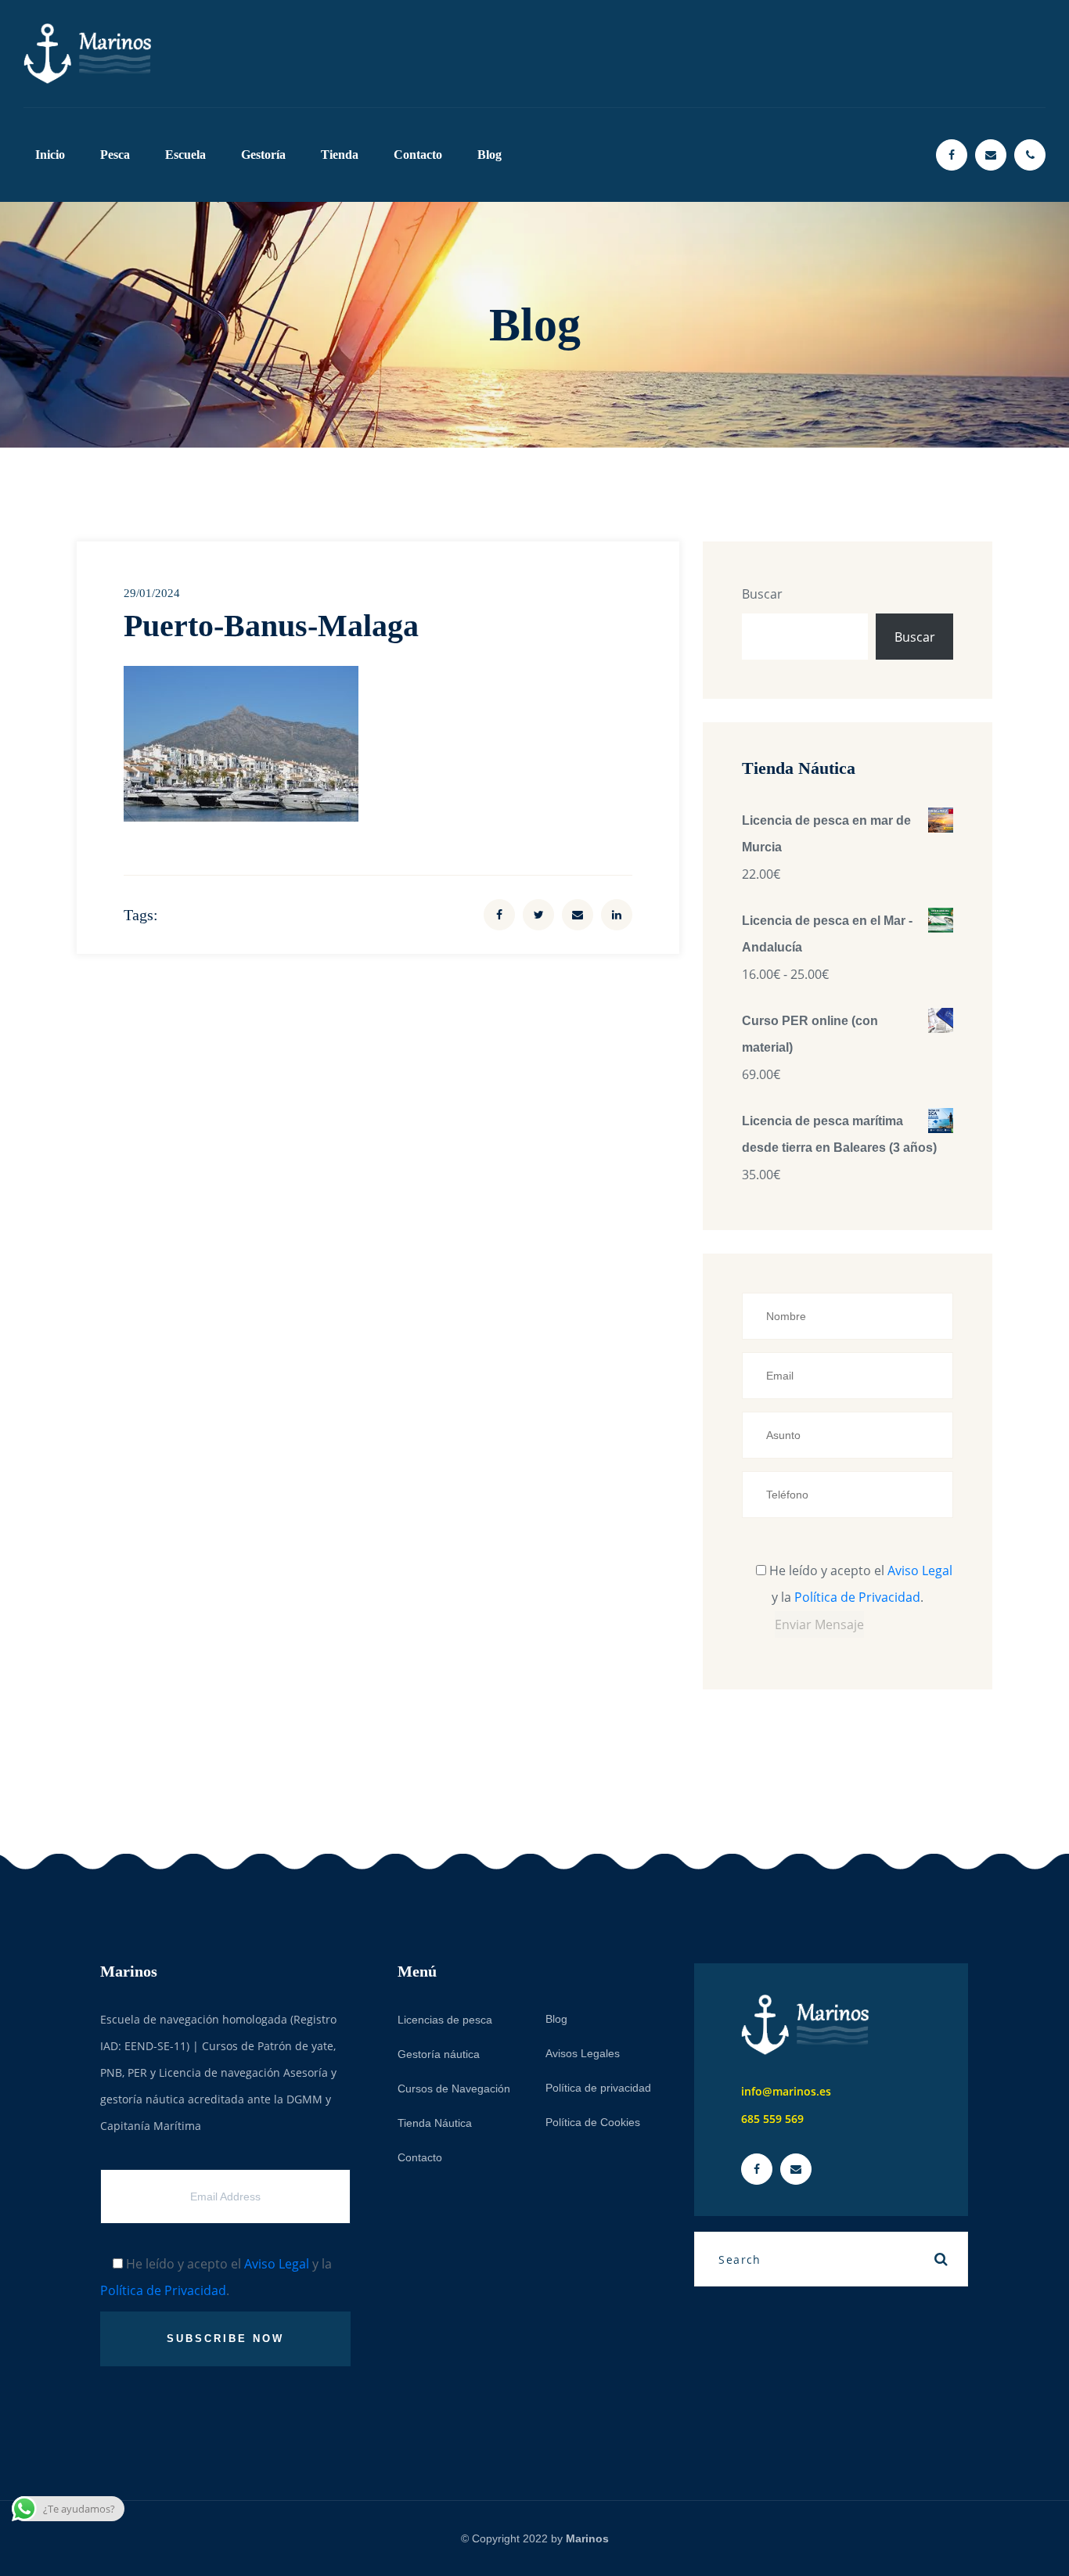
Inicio (50, 155)
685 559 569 (772, 2119)
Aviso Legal (920, 1570)
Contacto (418, 155)
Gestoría (263, 155)
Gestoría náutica (439, 2054)
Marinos (587, 2538)
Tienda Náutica (435, 2123)
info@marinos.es (786, 2091)
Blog (490, 155)
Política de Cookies (593, 2122)
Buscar (762, 594)
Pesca (115, 155)
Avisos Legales (583, 2053)
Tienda (340, 155)
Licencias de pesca (445, 2020)
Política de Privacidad (857, 1597)
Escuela (185, 155)
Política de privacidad (598, 2088)
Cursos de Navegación (454, 2089)
